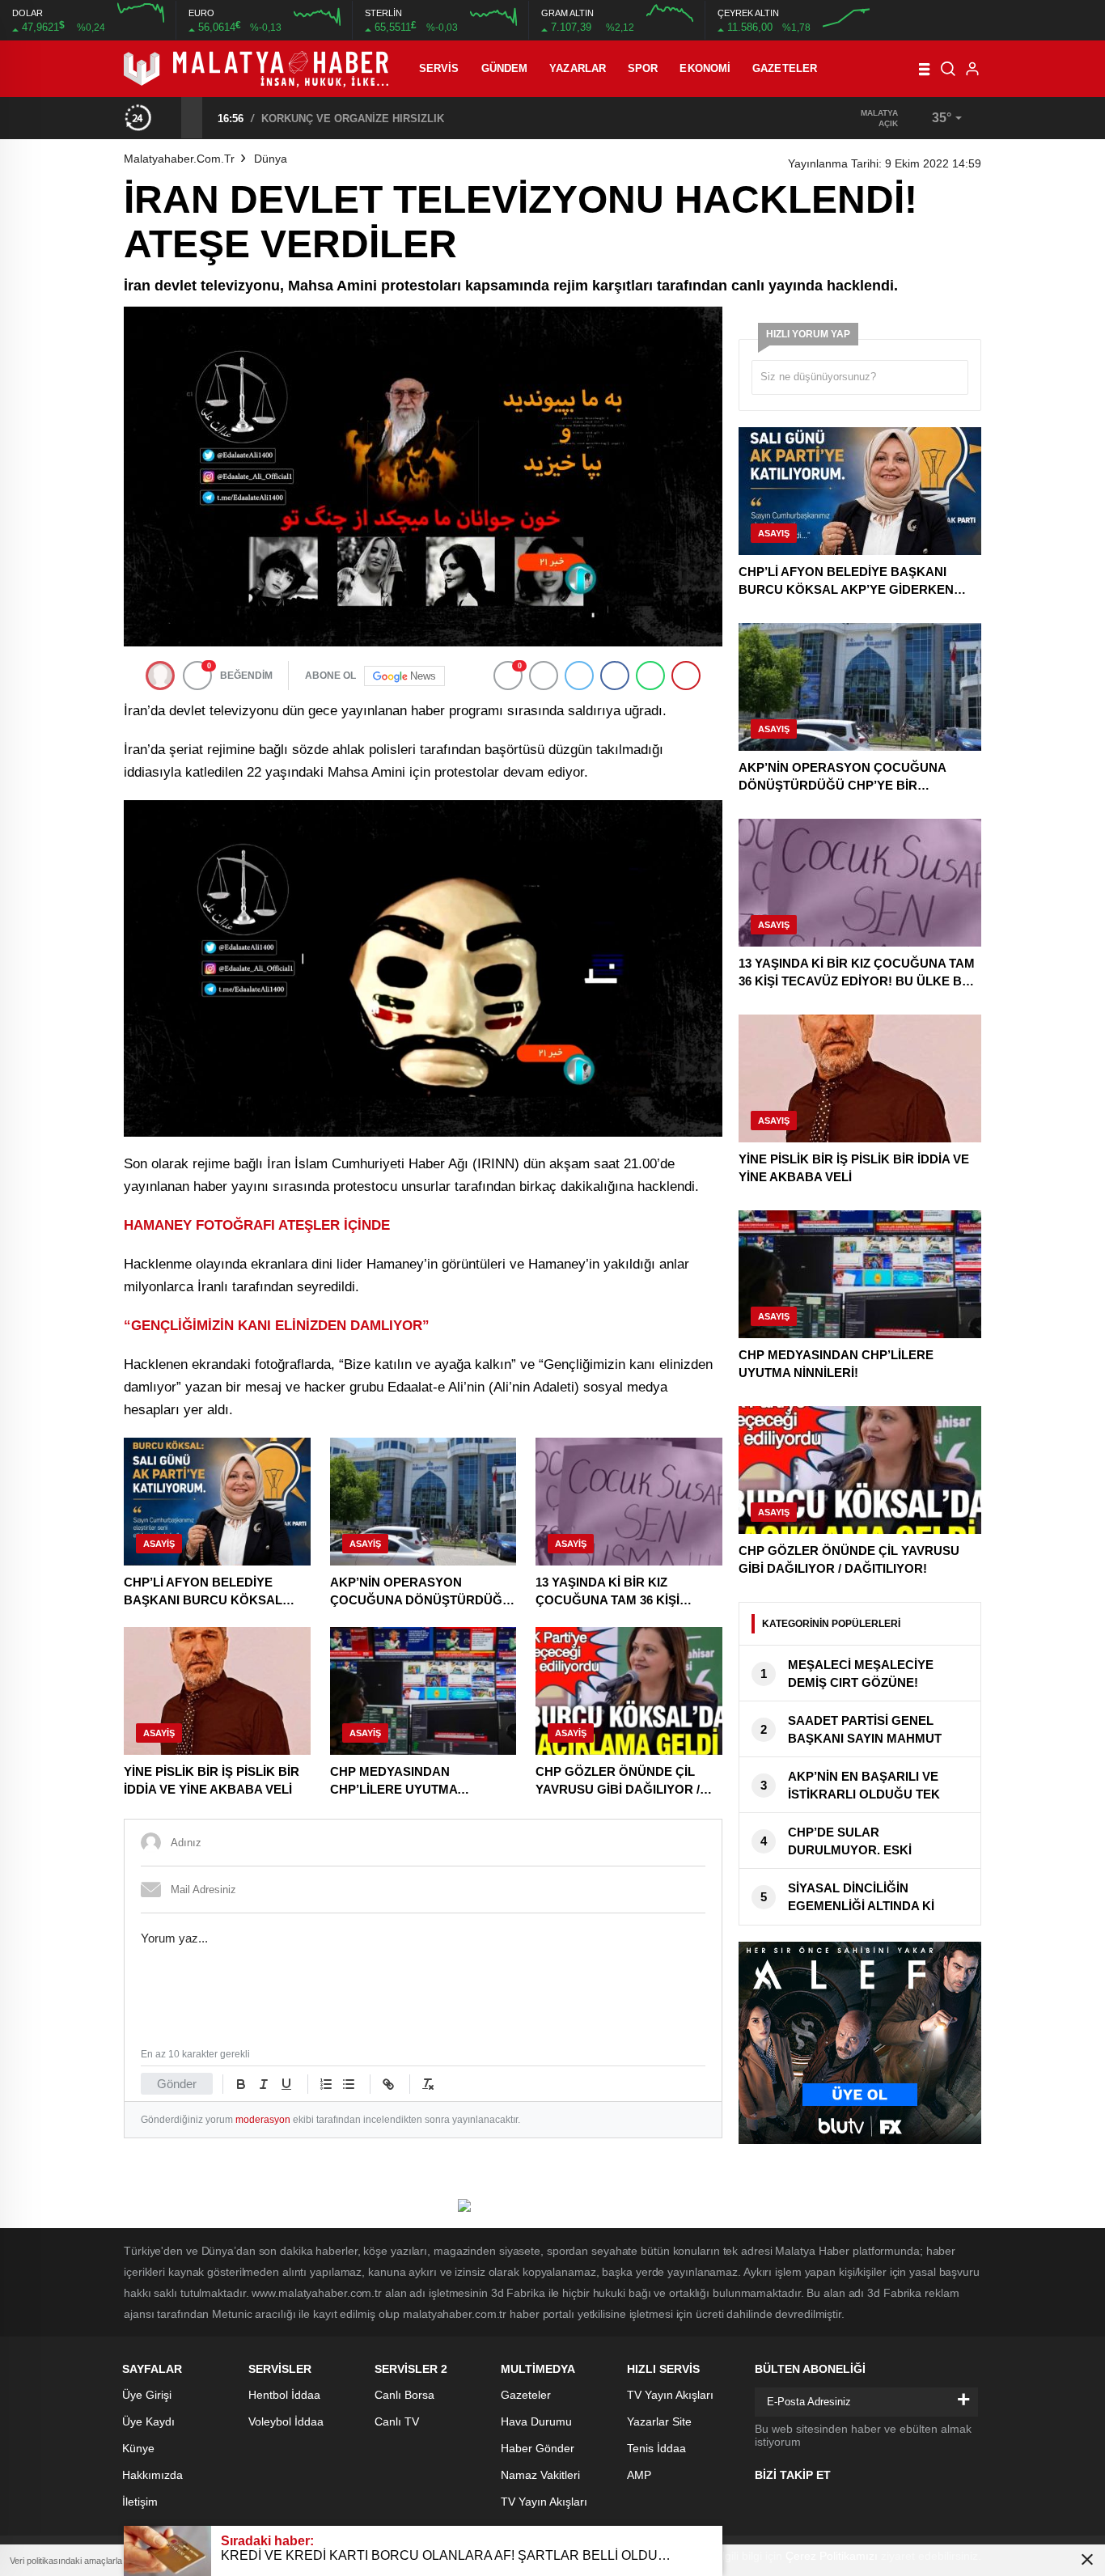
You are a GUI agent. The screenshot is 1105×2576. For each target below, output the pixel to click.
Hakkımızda (152, 2475)
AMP (639, 2475)
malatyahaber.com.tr (179, 159)
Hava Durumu (536, 2421)
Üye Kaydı (148, 2421)
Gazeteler (785, 68)
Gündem (505, 68)
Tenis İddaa (656, 2448)
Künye (138, 2448)
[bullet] (349, 2084)
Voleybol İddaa (286, 2421)
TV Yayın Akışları (544, 2502)
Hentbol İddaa (284, 2395)
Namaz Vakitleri (540, 2475)
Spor (643, 68)
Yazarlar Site (659, 2421)
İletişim (140, 2502)
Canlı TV (397, 2421)
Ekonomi (705, 68)
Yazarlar (578, 68)
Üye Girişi (147, 2395)
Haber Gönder (538, 2448)
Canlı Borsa (404, 2395)
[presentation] (171, 117)
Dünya (271, 159)
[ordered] (326, 2084)
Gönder (177, 2084)
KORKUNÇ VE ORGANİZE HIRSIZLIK (353, 119)
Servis (439, 68)
